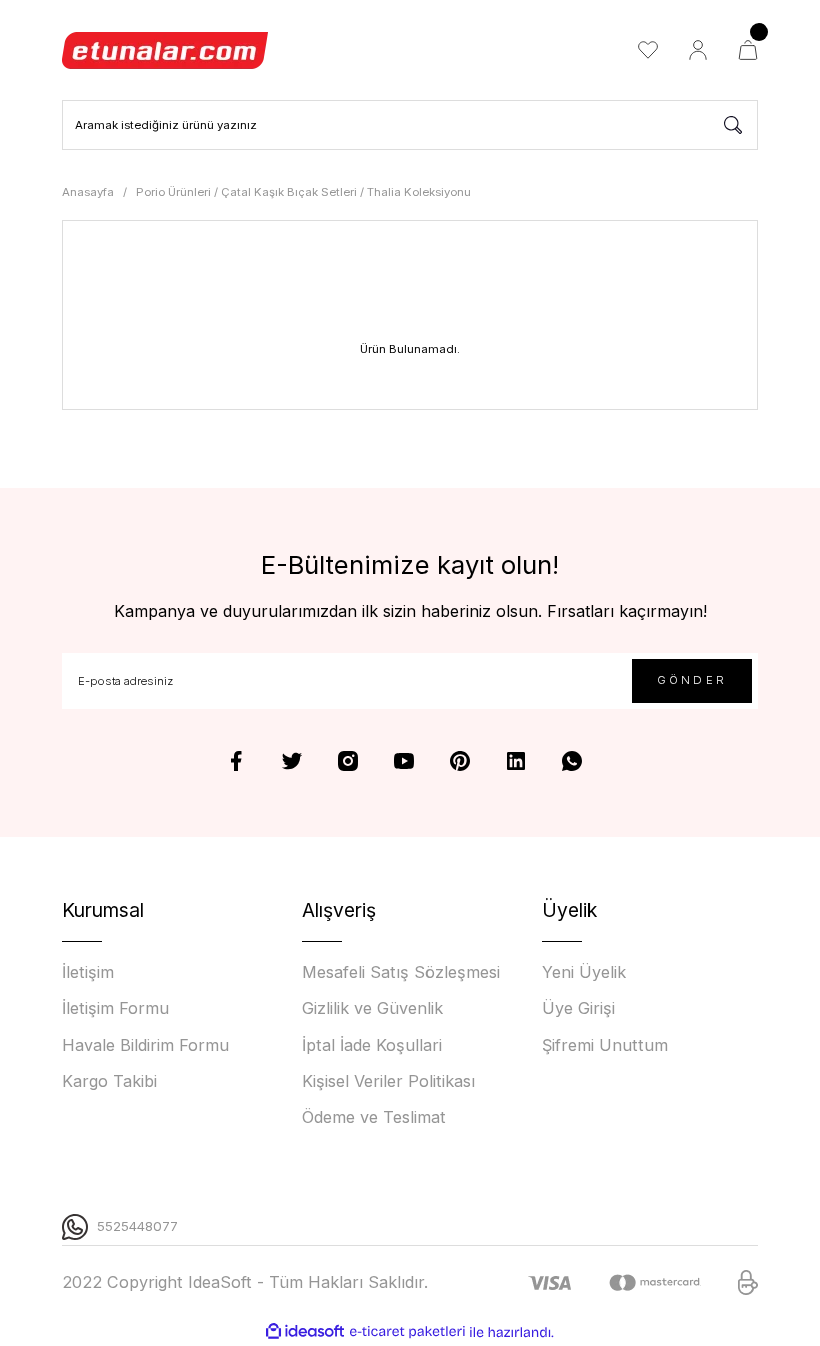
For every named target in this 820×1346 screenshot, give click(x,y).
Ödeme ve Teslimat (374, 1117)
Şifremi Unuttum (605, 1045)
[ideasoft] (305, 1332)
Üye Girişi (578, 1008)
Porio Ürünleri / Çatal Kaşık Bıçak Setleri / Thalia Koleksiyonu (303, 192)
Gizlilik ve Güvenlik (372, 1008)
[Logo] (166, 50)
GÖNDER (692, 680)
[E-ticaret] (407, 1332)
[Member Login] (698, 50)
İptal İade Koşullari (372, 1045)
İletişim (88, 972)
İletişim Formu (115, 1008)
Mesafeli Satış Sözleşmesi (401, 972)
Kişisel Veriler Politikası (388, 1081)
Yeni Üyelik (584, 972)
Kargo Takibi (109, 1081)
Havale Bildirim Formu (145, 1045)
